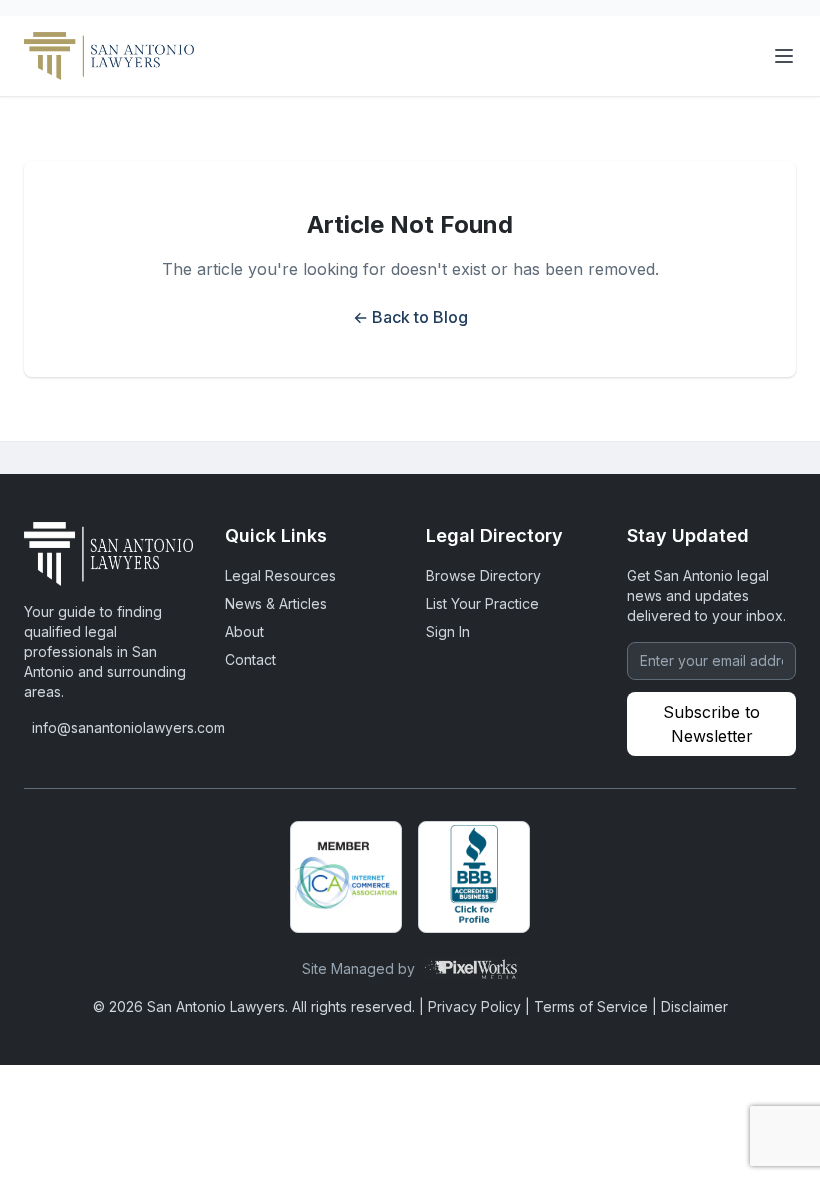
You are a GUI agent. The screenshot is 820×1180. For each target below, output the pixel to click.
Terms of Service (591, 1006)
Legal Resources (280, 575)
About (244, 631)
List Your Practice (482, 603)
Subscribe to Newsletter (711, 724)
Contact (250, 659)
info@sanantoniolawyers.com (112, 727)
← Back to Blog (410, 317)
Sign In (448, 631)
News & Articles (276, 603)
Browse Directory (483, 575)
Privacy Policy (474, 1006)
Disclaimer (694, 1006)
